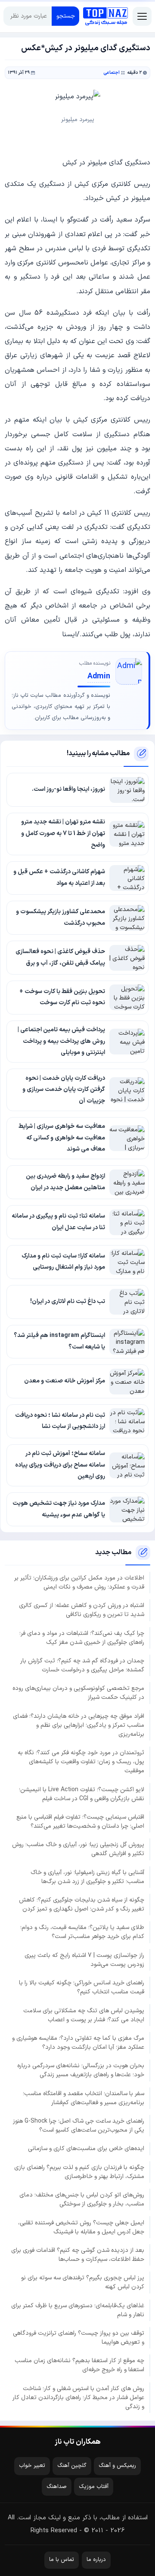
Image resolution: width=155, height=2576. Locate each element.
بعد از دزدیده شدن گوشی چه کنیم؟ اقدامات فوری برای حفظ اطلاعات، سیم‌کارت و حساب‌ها (78, 2255)
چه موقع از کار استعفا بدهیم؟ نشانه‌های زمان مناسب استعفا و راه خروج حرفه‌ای (79, 2365)
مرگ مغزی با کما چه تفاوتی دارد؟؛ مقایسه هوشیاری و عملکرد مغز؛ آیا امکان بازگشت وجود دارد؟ (78, 2043)
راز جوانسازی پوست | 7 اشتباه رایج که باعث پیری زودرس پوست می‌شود (84, 1960)
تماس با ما (62, 2560)
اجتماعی (112, 73)
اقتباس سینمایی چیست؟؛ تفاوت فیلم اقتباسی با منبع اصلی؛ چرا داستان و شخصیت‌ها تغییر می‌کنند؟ (80, 1822)
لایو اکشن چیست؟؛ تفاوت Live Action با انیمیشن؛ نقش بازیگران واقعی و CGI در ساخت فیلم (82, 1794)
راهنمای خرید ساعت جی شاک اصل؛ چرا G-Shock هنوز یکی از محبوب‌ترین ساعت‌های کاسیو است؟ (79, 2126)
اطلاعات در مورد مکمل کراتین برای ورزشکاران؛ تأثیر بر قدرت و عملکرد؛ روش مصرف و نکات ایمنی (79, 1583)
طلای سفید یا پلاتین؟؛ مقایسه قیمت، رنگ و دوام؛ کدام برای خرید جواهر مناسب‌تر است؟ (82, 1932)
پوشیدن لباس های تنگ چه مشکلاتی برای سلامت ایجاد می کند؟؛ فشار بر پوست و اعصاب (84, 2015)
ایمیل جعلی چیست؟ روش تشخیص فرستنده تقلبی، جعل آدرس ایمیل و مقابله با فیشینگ (81, 2227)
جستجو (66, 16)
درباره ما (96, 2560)
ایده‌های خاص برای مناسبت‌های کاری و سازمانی (86, 2149)
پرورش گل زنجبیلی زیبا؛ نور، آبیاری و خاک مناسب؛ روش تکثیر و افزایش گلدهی (78, 1849)
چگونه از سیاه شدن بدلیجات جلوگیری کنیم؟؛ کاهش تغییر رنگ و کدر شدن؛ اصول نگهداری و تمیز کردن (82, 1905)
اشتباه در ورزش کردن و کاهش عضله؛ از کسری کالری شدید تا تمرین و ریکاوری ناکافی (82, 1610)
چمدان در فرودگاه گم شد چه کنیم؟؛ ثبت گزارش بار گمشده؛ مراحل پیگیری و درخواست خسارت (82, 1665)
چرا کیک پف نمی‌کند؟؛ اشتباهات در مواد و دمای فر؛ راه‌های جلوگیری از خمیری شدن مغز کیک (82, 1638)
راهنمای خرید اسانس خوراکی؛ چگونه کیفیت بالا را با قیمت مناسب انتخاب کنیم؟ (82, 1987)
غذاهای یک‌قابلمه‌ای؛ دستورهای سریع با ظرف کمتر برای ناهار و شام (78, 2310)
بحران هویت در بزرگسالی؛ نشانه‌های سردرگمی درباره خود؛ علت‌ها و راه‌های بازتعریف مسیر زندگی (81, 2070)
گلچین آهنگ (72, 2466)
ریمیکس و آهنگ (117, 2466)
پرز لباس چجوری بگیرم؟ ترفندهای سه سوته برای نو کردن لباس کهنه (83, 2282)
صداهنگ (57, 2487)
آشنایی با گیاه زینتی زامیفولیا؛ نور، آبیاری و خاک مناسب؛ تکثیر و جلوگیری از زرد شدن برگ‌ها (87, 1877)
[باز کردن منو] (142, 16)
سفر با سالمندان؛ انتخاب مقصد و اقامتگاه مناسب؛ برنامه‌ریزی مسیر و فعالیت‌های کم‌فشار (84, 2098)
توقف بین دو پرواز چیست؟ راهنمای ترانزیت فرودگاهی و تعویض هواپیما (79, 2338)
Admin (99, 676)
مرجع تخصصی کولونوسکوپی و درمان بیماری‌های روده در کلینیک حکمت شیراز (78, 1693)
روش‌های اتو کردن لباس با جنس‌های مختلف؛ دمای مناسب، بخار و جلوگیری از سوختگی (82, 2199)
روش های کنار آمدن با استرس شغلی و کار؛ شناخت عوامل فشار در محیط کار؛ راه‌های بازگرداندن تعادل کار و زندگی (78, 2398)
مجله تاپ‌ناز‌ (105, 16)
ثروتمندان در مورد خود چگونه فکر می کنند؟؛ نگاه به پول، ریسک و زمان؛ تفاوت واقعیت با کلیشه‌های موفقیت (81, 1762)
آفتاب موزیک (94, 2487)
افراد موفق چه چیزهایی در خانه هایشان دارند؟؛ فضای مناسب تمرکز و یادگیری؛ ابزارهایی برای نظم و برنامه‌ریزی (79, 1725)
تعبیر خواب (32, 2466)
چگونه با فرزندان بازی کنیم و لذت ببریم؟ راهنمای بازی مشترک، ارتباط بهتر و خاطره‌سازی (79, 2172)
